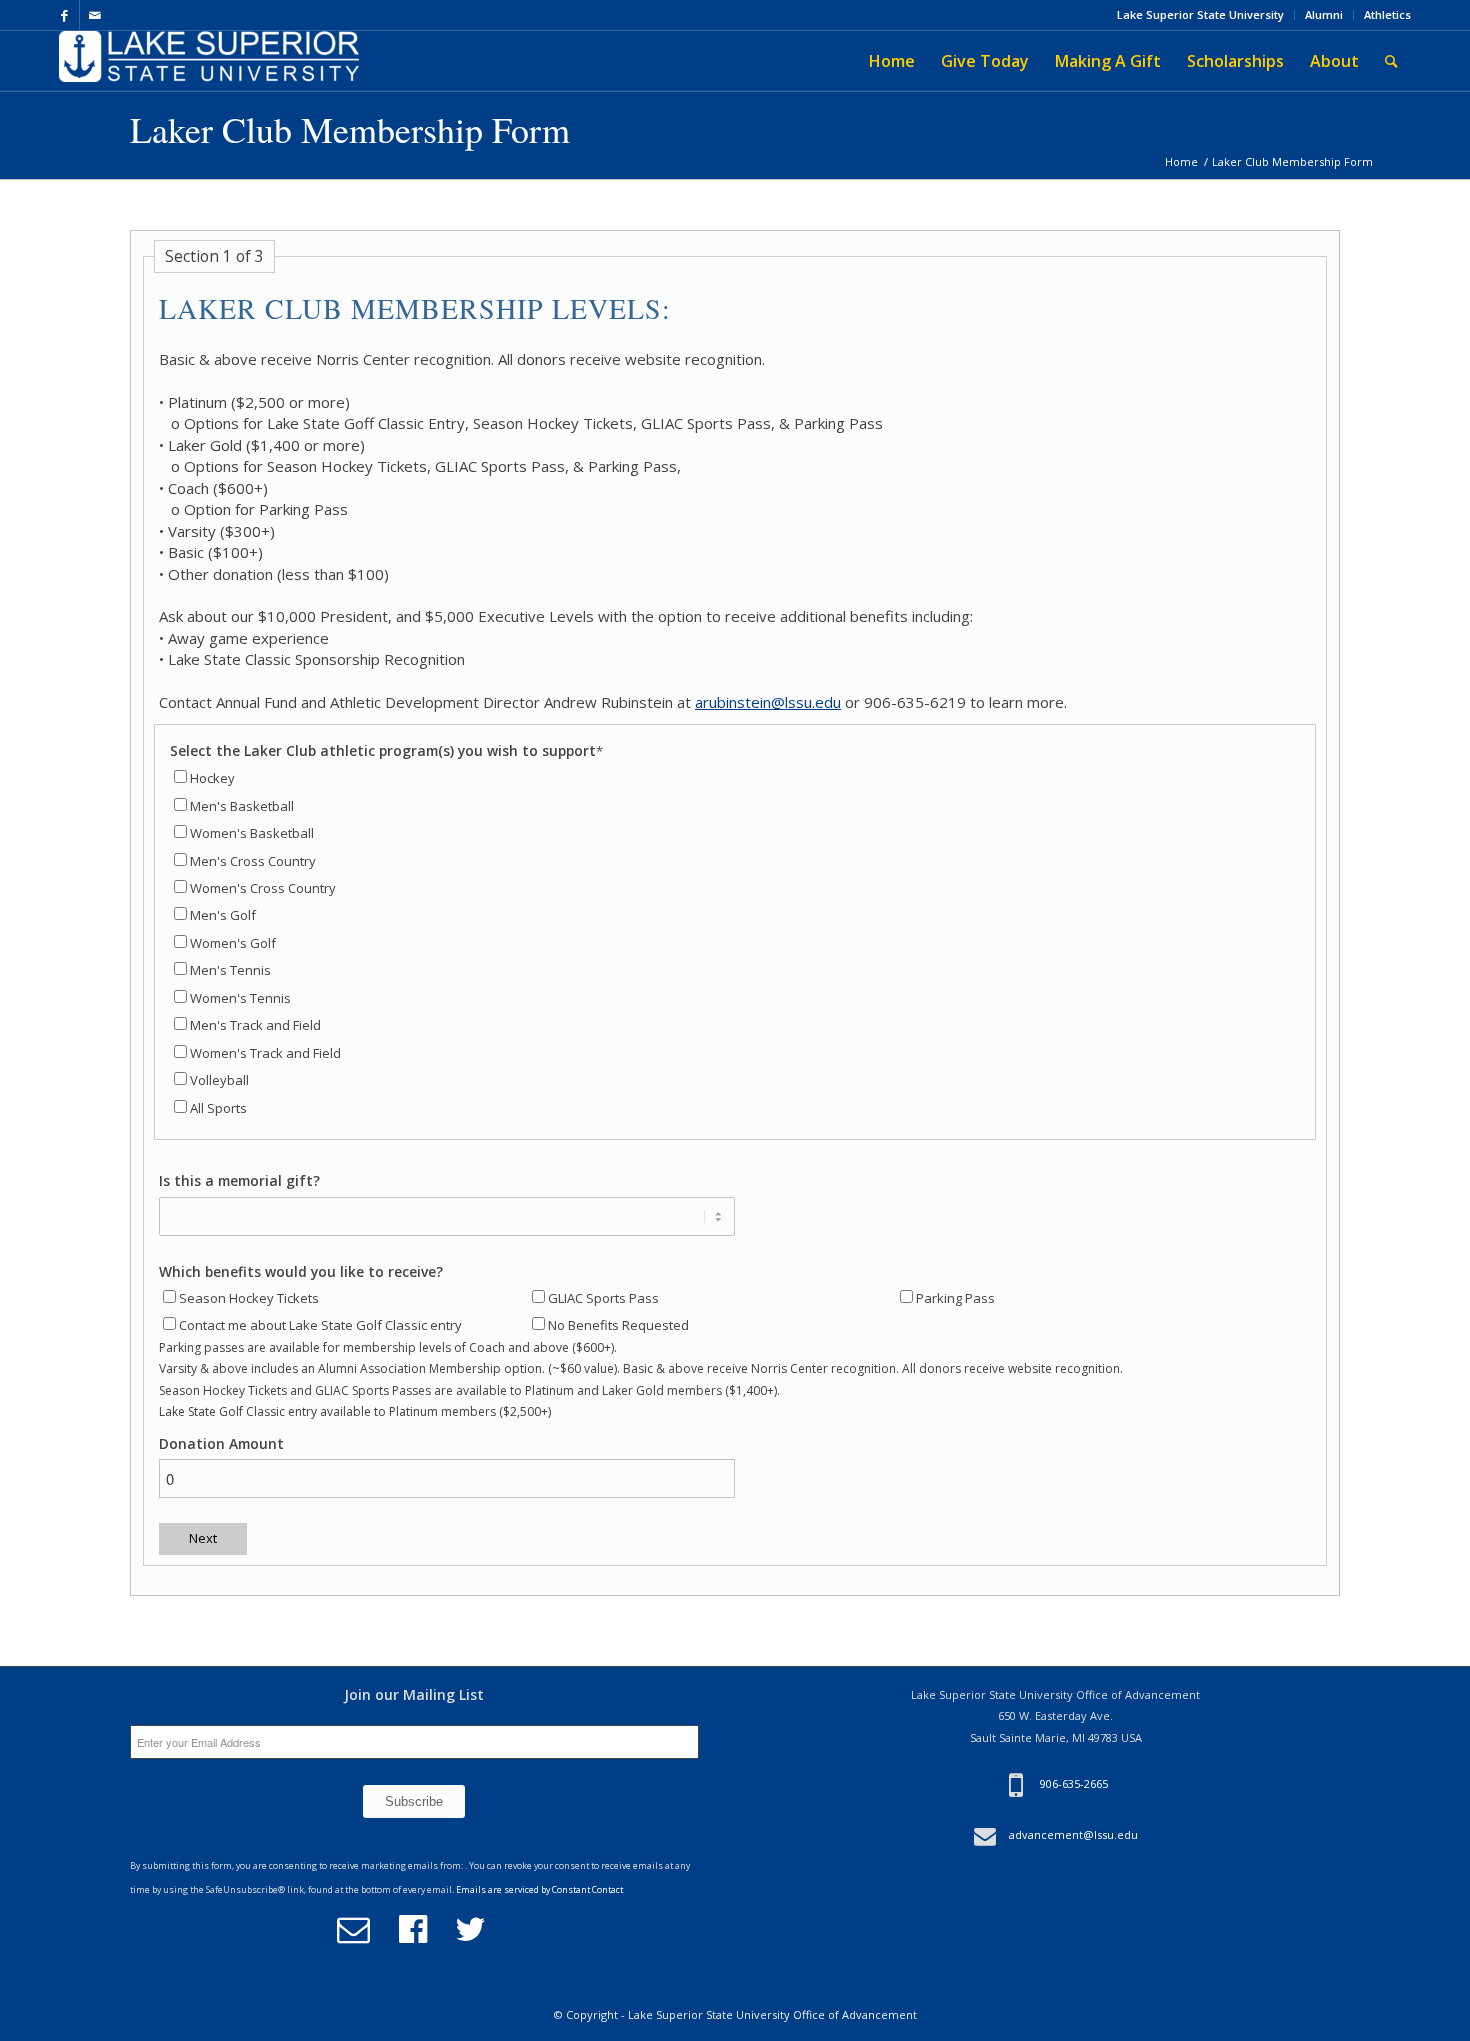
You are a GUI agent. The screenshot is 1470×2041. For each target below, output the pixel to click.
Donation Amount (221, 1443)
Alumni (1324, 14)
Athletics (1387, 14)
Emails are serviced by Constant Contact (539, 1890)
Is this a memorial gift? (239, 1180)
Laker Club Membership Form (350, 129)
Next (203, 1538)
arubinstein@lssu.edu (768, 702)
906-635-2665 (1074, 1784)
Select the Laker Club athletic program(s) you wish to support (386, 750)
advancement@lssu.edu (1073, 1834)
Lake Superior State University (1200, 14)
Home (1181, 161)
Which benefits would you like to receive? (301, 1271)
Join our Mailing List (414, 1694)
